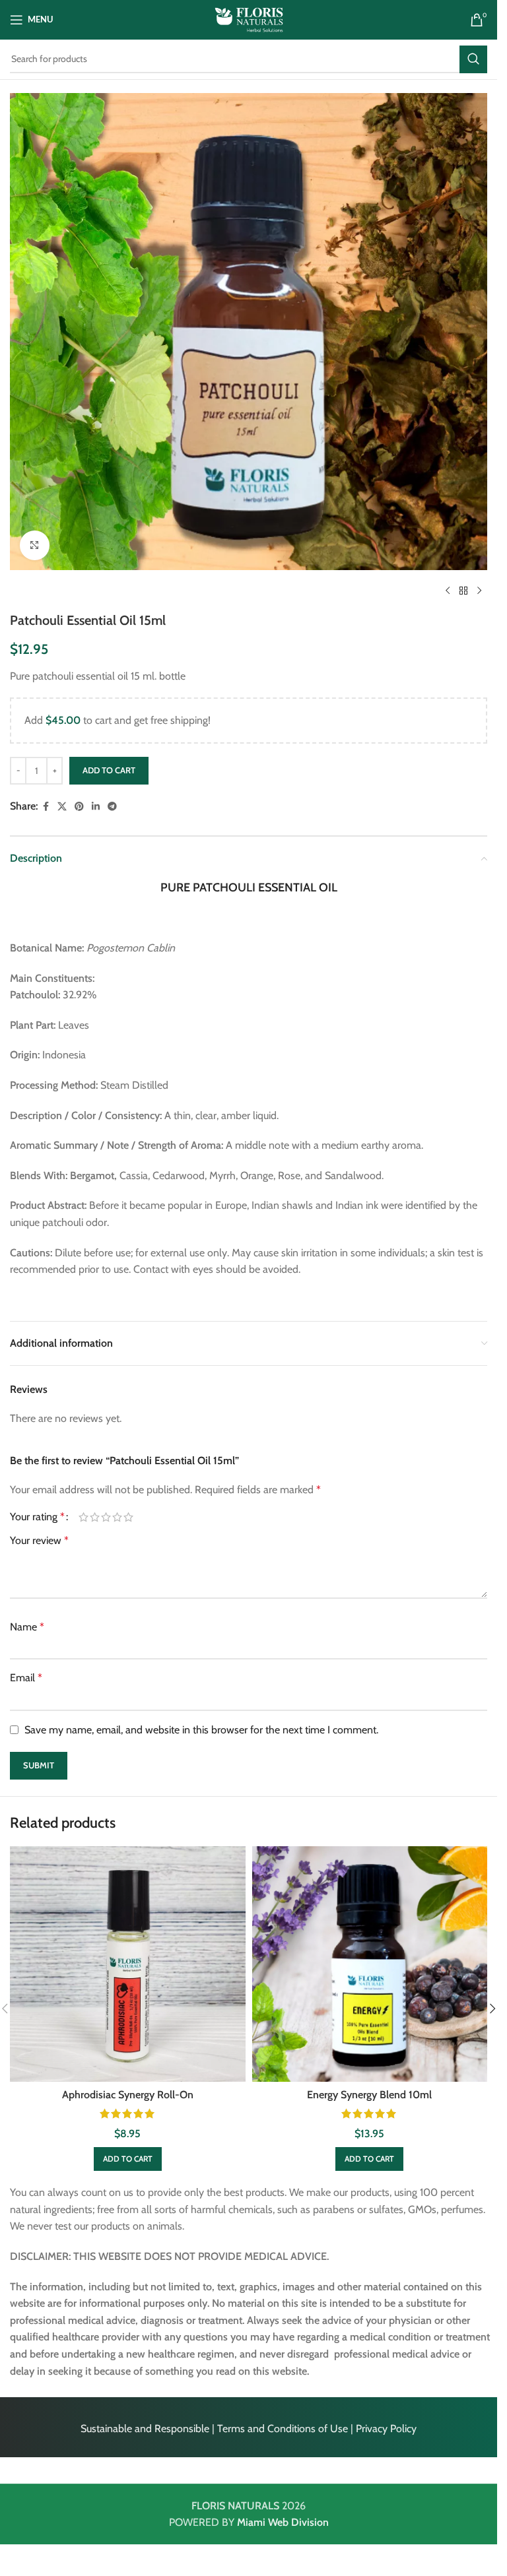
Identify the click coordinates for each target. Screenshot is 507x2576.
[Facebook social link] (46, 807)
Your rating (37, 1517)
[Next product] (479, 591)
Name (27, 1627)
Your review (39, 1540)
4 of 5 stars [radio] (117, 1517)
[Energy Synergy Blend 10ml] (370, 1964)
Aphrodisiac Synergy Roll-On (128, 2095)
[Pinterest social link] (79, 807)
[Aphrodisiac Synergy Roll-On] (128, 1964)
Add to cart (109, 770)
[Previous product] (448, 591)
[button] (128, 2159)
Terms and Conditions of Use (283, 2429)
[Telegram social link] (112, 807)
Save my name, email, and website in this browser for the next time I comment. (201, 1730)
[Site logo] (249, 19)
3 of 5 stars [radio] (106, 1517)
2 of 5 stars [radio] (95, 1517)
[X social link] (62, 807)
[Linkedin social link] (96, 807)
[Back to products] (463, 591)
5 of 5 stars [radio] (128, 1517)
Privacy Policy (386, 2429)
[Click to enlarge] (35, 545)
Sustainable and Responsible (145, 2429)
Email (26, 1678)
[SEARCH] (473, 59)
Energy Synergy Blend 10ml (369, 2095)
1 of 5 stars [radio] (84, 1517)
